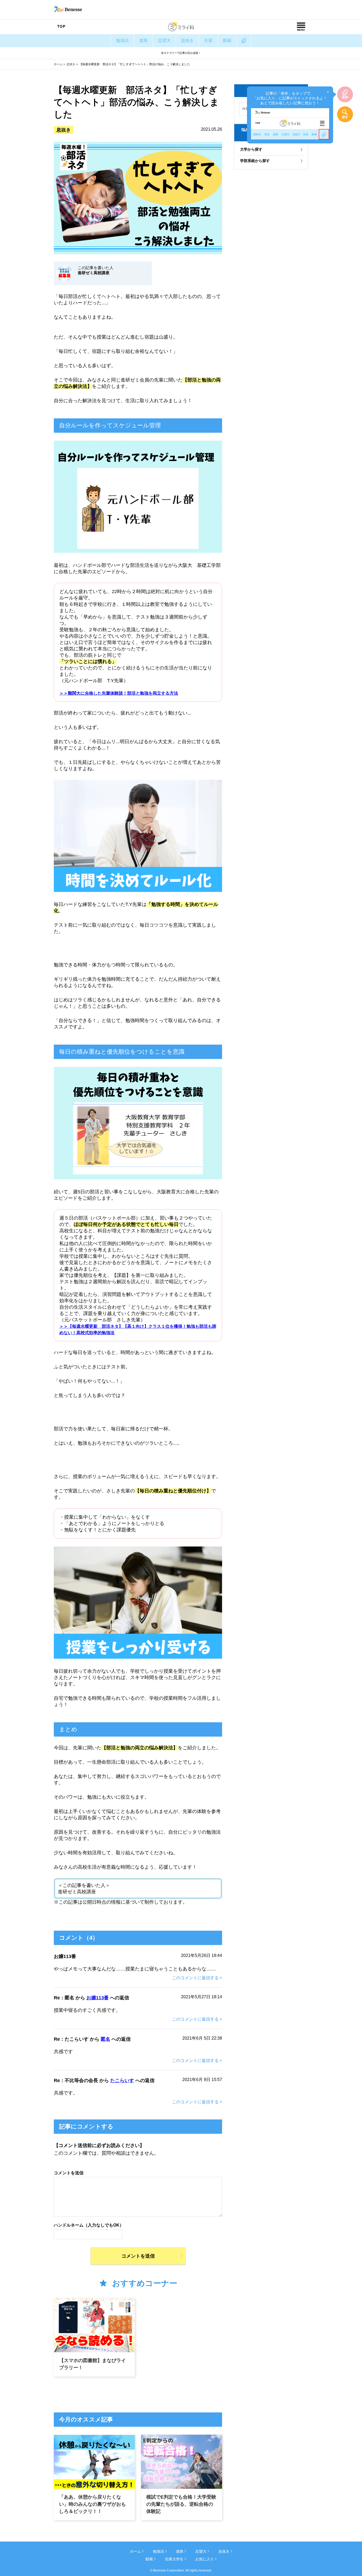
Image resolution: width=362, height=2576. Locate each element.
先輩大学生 (174, 2559)
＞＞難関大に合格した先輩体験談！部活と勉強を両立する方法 (119, 693)
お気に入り (205, 2559)
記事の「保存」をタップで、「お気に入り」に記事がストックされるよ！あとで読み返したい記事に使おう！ (291, 97)
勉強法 (122, 40)
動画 (227, 40)
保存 (345, 97)
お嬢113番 (98, 1998)
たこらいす (122, 2080)
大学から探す (251, 149)
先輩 (208, 40)
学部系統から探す (255, 161)
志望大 (164, 40)
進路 (143, 40)
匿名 (105, 2039)
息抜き (187, 40)
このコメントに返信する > (197, 1978)
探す (345, 117)
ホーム (58, 64)
